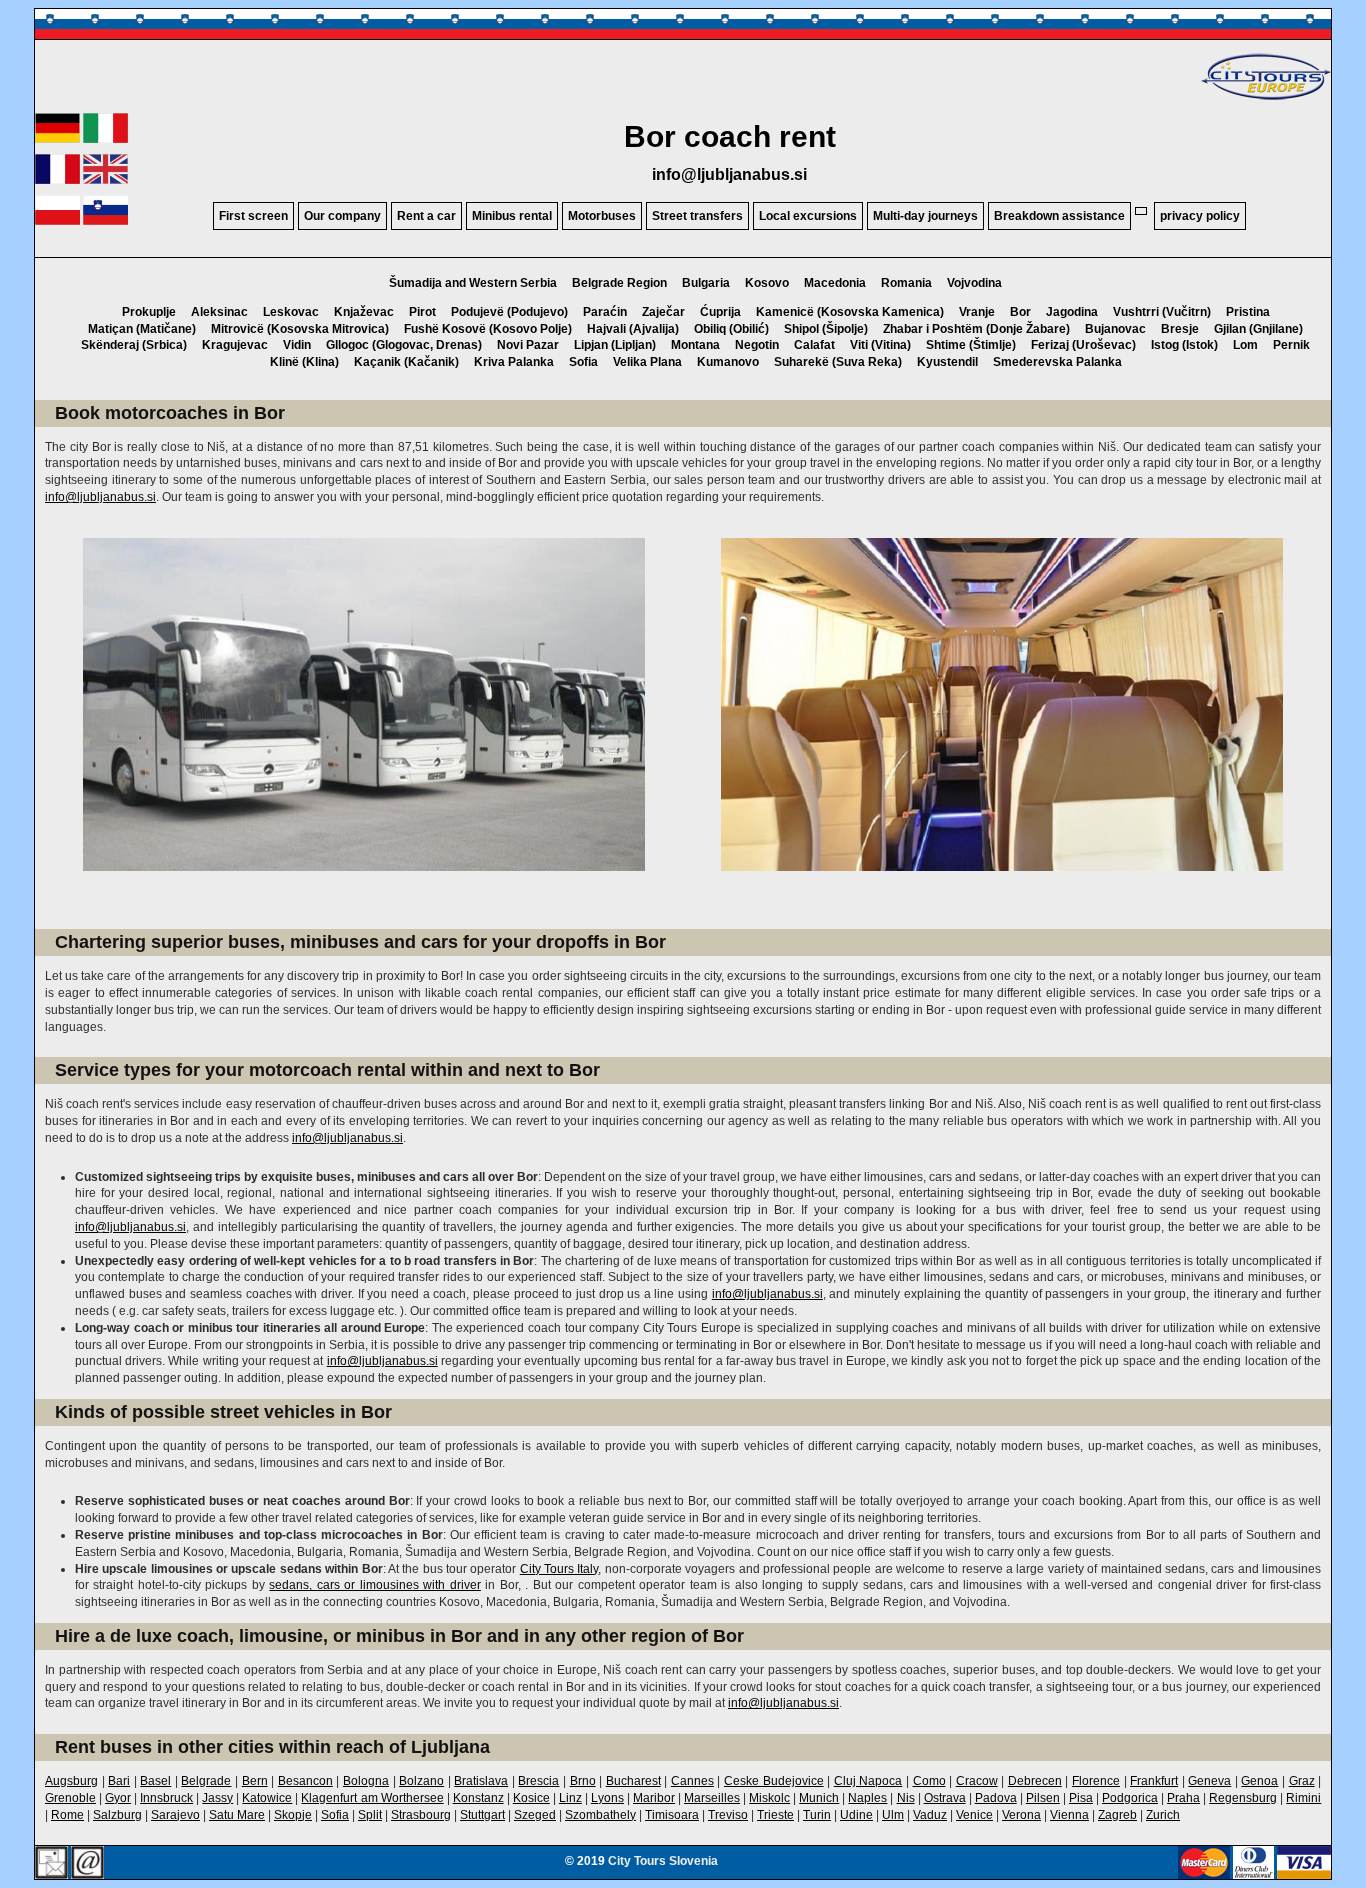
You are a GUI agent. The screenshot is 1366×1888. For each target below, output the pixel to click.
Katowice (267, 1798)
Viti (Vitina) (880, 345)
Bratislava (481, 1781)
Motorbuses (602, 216)
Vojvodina (974, 283)
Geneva (1209, 1781)
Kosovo (767, 283)
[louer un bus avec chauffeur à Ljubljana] (57, 180)
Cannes (692, 1781)
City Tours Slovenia (663, 1861)
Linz (570, 1798)
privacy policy (1200, 216)
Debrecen (1035, 1781)
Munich (819, 1798)
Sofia (583, 362)
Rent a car (426, 216)
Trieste (775, 1815)
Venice (974, 1815)
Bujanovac (1115, 329)
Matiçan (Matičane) (142, 329)
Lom (1245, 345)
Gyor (118, 1798)
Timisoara (672, 1815)
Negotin (757, 345)
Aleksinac (219, 312)
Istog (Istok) (1184, 345)
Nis (906, 1798)
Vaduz (930, 1815)
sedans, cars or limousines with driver (374, 1585)
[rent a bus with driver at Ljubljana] (105, 180)
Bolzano (421, 1781)
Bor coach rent (730, 136)
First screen (253, 216)
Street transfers (697, 216)
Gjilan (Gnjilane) (1258, 329)
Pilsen (1043, 1798)
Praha (1183, 1798)
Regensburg (1243, 1798)
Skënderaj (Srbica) (134, 345)
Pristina (1248, 312)
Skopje (293, 1815)
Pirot (422, 312)
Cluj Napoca (868, 1781)
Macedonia (835, 283)
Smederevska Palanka (1057, 362)
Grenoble (70, 1798)
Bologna (366, 1781)
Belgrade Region (619, 283)
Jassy (217, 1798)
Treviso (728, 1815)
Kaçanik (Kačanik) (406, 362)
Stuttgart (482, 1815)
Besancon (305, 1781)
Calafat (814, 345)
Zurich (1163, 1815)
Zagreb (1117, 1815)
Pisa (1081, 1798)
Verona (1021, 1815)
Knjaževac (364, 312)
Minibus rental (512, 216)
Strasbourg (421, 1815)
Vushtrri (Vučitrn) (1162, 312)
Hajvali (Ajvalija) (633, 329)
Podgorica (1130, 1798)
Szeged (535, 1815)
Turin (817, 1815)
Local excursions (808, 216)
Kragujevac (235, 345)
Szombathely (600, 1815)
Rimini (1303, 1798)
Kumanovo (728, 362)
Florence (1096, 1781)
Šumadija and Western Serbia (473, 283)
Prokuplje (149, 312)
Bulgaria (706, 283)
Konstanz (478, 1798)
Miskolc (769, 1798)
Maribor (654, 1798)
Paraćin (605, 312)
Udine (856, 1815)
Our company (342, 216)
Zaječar (663, 312)
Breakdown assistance (1059, 216)
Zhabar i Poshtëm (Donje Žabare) (976, 329)
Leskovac (291, 312)
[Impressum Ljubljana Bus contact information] (51, 1864)
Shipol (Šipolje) (826, 329)
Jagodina (1072, 312)
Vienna (1069, 1815)
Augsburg (71, 1781)
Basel (155, 1781)
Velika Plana (647, 362)
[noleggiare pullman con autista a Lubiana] (105, 139)
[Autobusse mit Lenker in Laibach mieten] (57, 139)
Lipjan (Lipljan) (615, 345)
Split (370, 1815)
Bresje (1180, 329)
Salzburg (117, 1815)
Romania (906, 283)
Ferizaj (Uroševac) (1083, 345)
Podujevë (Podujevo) (509, 312)
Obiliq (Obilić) (731, 329)
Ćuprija (720, 312)
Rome (67, 1815)
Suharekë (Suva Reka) (838, 362)
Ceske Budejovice (774, 1781)
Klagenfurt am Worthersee (372, 1798)
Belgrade (206, 1781)
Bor (1020, 312)
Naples (867, 1798)
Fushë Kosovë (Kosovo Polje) (488, 329)
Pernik (1291, 345)
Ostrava (945, 1798)
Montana (695, 345)
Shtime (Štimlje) (971, 345)
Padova (996, 1798)
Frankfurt (1154, 1781)
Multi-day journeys (925, 216)
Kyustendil (947, 362)
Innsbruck (166, 1798)
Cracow (977, 1781)
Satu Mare (237, 1815)
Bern (255, 1781)
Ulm (893, 1815)
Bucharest (633, 1781)
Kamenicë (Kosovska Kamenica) (850, 312)
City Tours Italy (559, 1569)
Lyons (607, 1798)
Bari (119, 1781)
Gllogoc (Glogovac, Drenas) (404, 345)
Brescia (538, 1781)
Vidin (297, 345)
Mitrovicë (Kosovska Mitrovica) (300, 329)
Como (929, 1781)
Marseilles (712, 1798)
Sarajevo (175, 1815)
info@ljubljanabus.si (729, 174)
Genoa (1259, 1781)
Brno (583, 1781)
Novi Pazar (528, 345)
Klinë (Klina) (304, 362)
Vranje (977, 312)
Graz (1302, 1781)
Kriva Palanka (514, 362)
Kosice (531, 1798)
